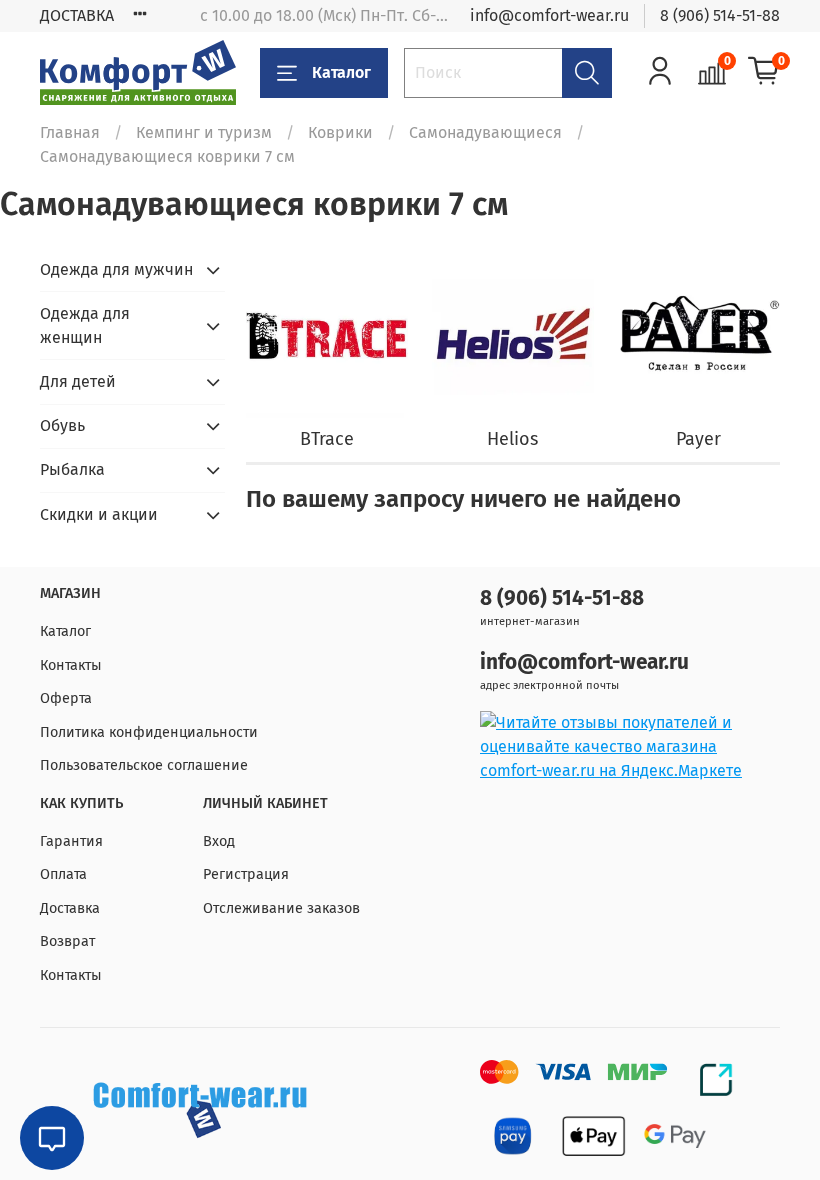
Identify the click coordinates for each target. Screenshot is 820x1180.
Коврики (340, 132)
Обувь (62, 425)
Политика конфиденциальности (149, 732)
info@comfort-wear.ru (549, 15)
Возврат (67, 941)
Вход (219, 841)
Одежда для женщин (85, 325)
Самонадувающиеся (485, 132)
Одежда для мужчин (116, 269)
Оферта (66, 698)
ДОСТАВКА (77, 15)
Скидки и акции (99, 514)
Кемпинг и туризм (204, 132)
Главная (70, 132)
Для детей (78, 381)
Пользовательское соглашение (144, 765)
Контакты (71, 665)
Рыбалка (72, 469)
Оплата (63, 874)
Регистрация (246, 874)
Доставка (70, 908)
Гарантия (71, 841)
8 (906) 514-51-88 (720, 15)
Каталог (341, 72)
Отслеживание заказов (281, 908)
